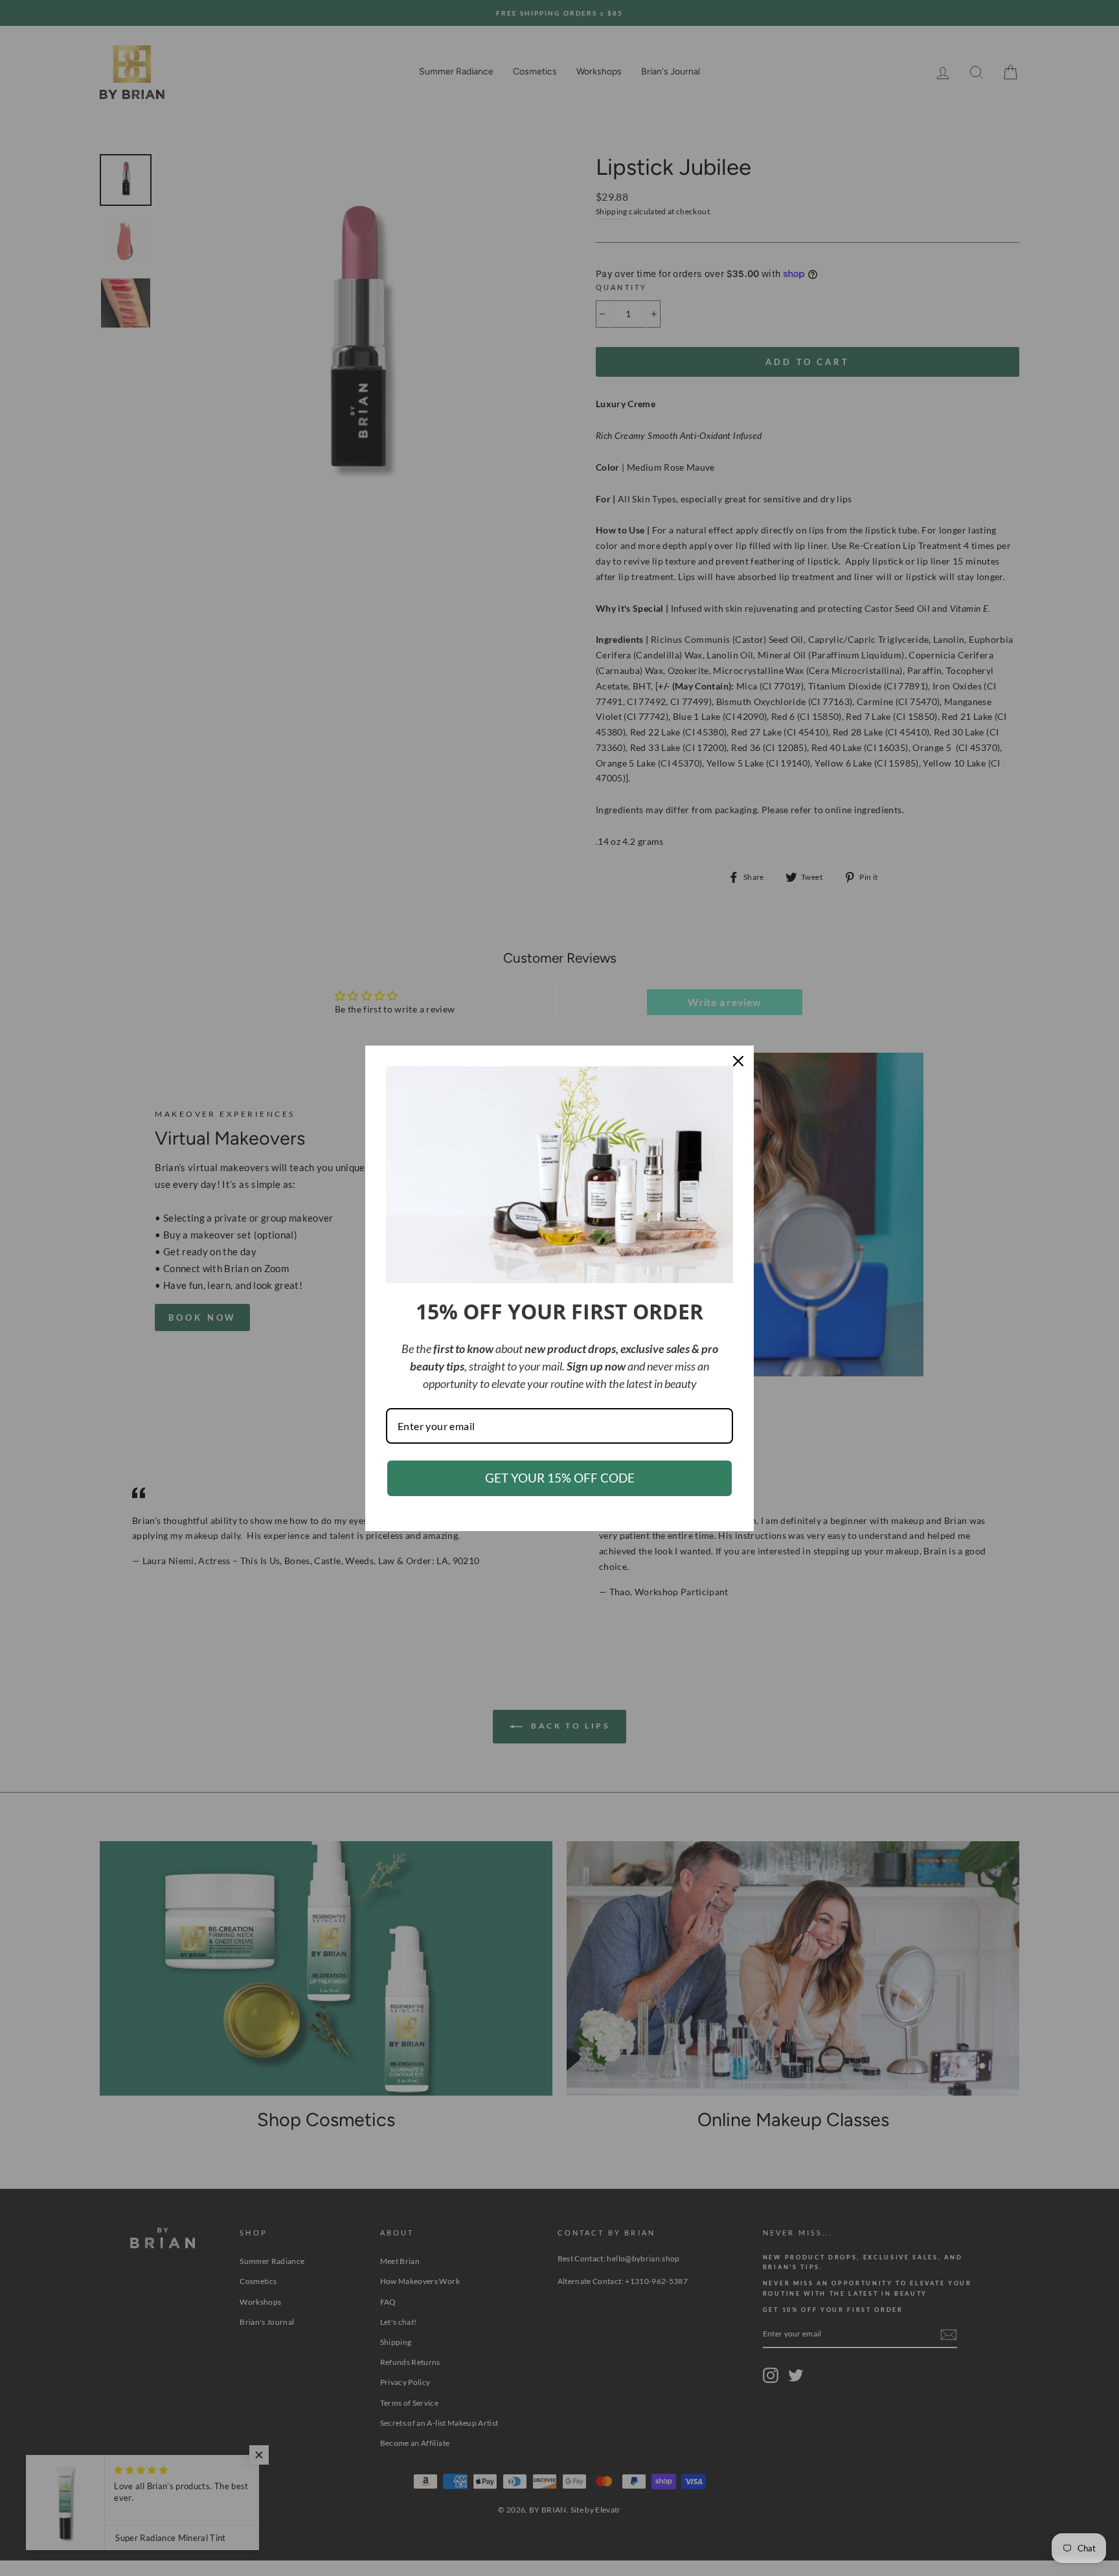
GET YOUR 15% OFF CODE (560, 1478)
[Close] (738, 1061)
